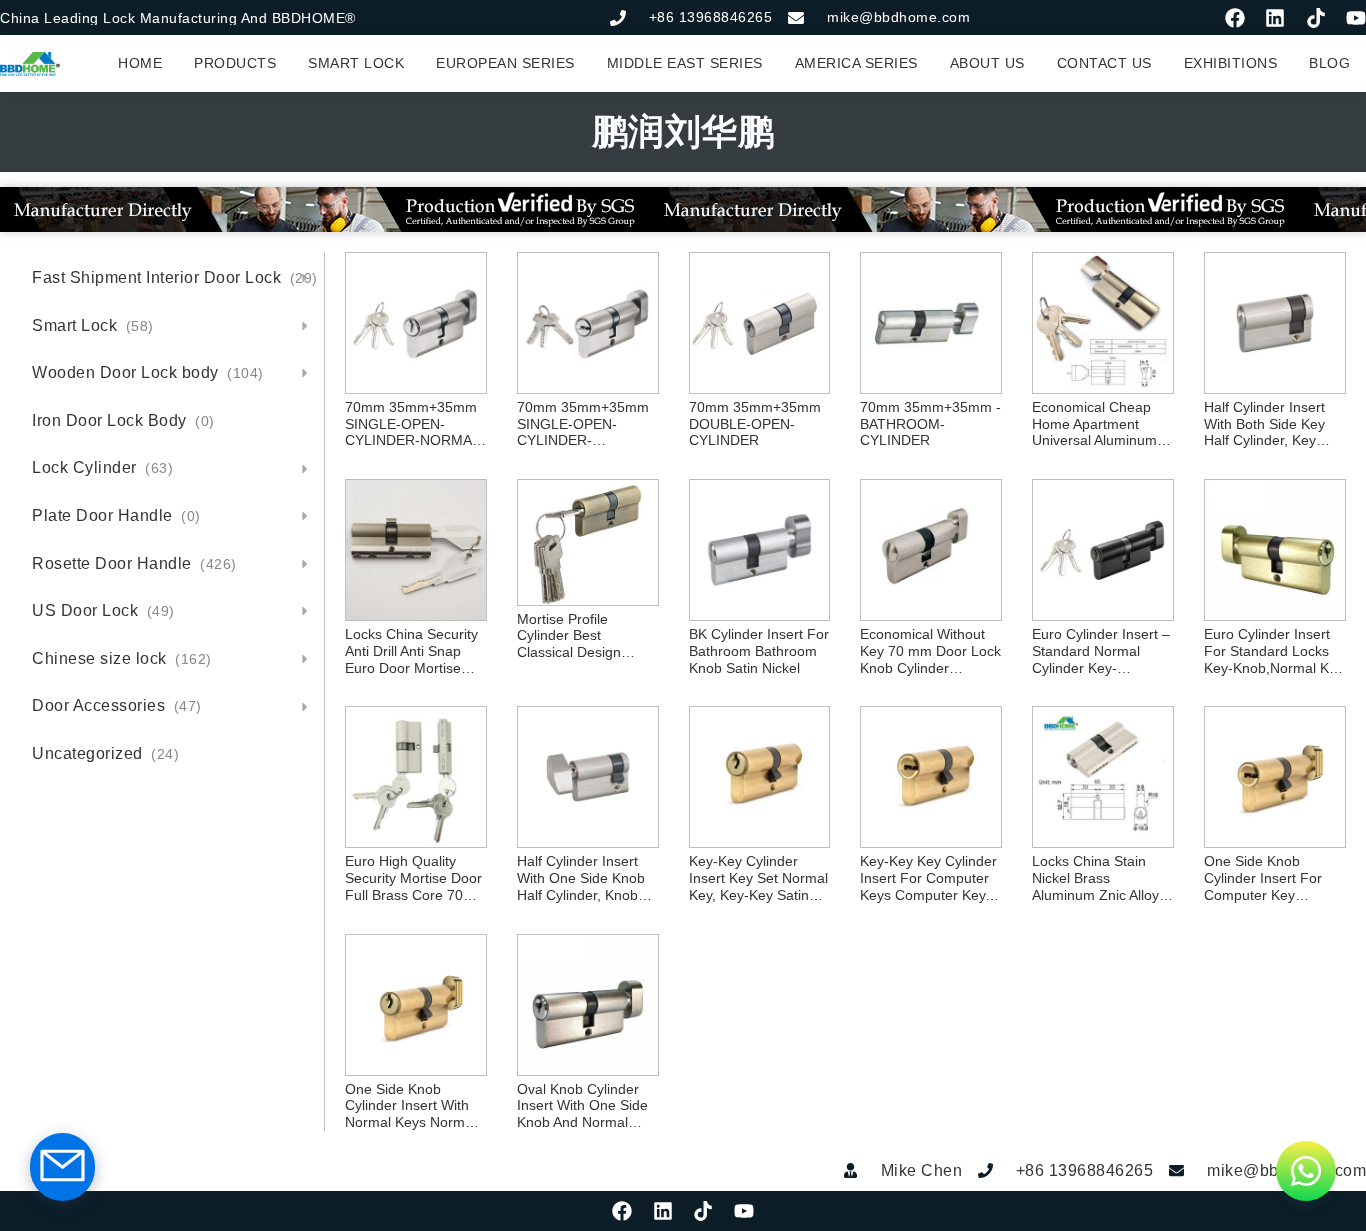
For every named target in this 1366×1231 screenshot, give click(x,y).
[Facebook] (1235, 18)
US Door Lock (103, 610)
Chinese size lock (122, 658)
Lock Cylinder (102, 467)
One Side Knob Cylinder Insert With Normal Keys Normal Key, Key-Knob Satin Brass (410, 1106)
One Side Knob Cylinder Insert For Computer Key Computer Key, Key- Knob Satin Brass (1267, 878)
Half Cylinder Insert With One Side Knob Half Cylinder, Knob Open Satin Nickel (581, 878)
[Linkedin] (1275, 18)
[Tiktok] (1316, 18)
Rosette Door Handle (134, 563)
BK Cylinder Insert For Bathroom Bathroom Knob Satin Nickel (759, 651)
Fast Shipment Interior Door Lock (175, 277)
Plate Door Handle (116, 515)
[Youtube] (1356, 18)
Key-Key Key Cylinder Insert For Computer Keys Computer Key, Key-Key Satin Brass (928, 878)
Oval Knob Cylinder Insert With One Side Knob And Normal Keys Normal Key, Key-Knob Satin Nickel (587, 1106)
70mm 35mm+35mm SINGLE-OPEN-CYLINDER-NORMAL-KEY (415, 424)
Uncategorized (105, 753)
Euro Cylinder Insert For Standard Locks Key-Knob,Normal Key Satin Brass (1274, 651)
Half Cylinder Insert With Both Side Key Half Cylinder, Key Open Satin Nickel (1264, 424)
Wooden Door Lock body (148, 372)
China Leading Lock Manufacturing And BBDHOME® (178, 18)
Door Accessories (117, 705)
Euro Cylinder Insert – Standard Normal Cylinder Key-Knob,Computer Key (1101, 651)
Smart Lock (93, 325)
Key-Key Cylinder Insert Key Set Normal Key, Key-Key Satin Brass (758, 878)
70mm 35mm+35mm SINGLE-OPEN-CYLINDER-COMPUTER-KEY (583, 424)
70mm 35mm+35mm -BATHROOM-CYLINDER (930, 424)
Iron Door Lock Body (123, 420)
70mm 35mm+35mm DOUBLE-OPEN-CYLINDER (755, 424)
